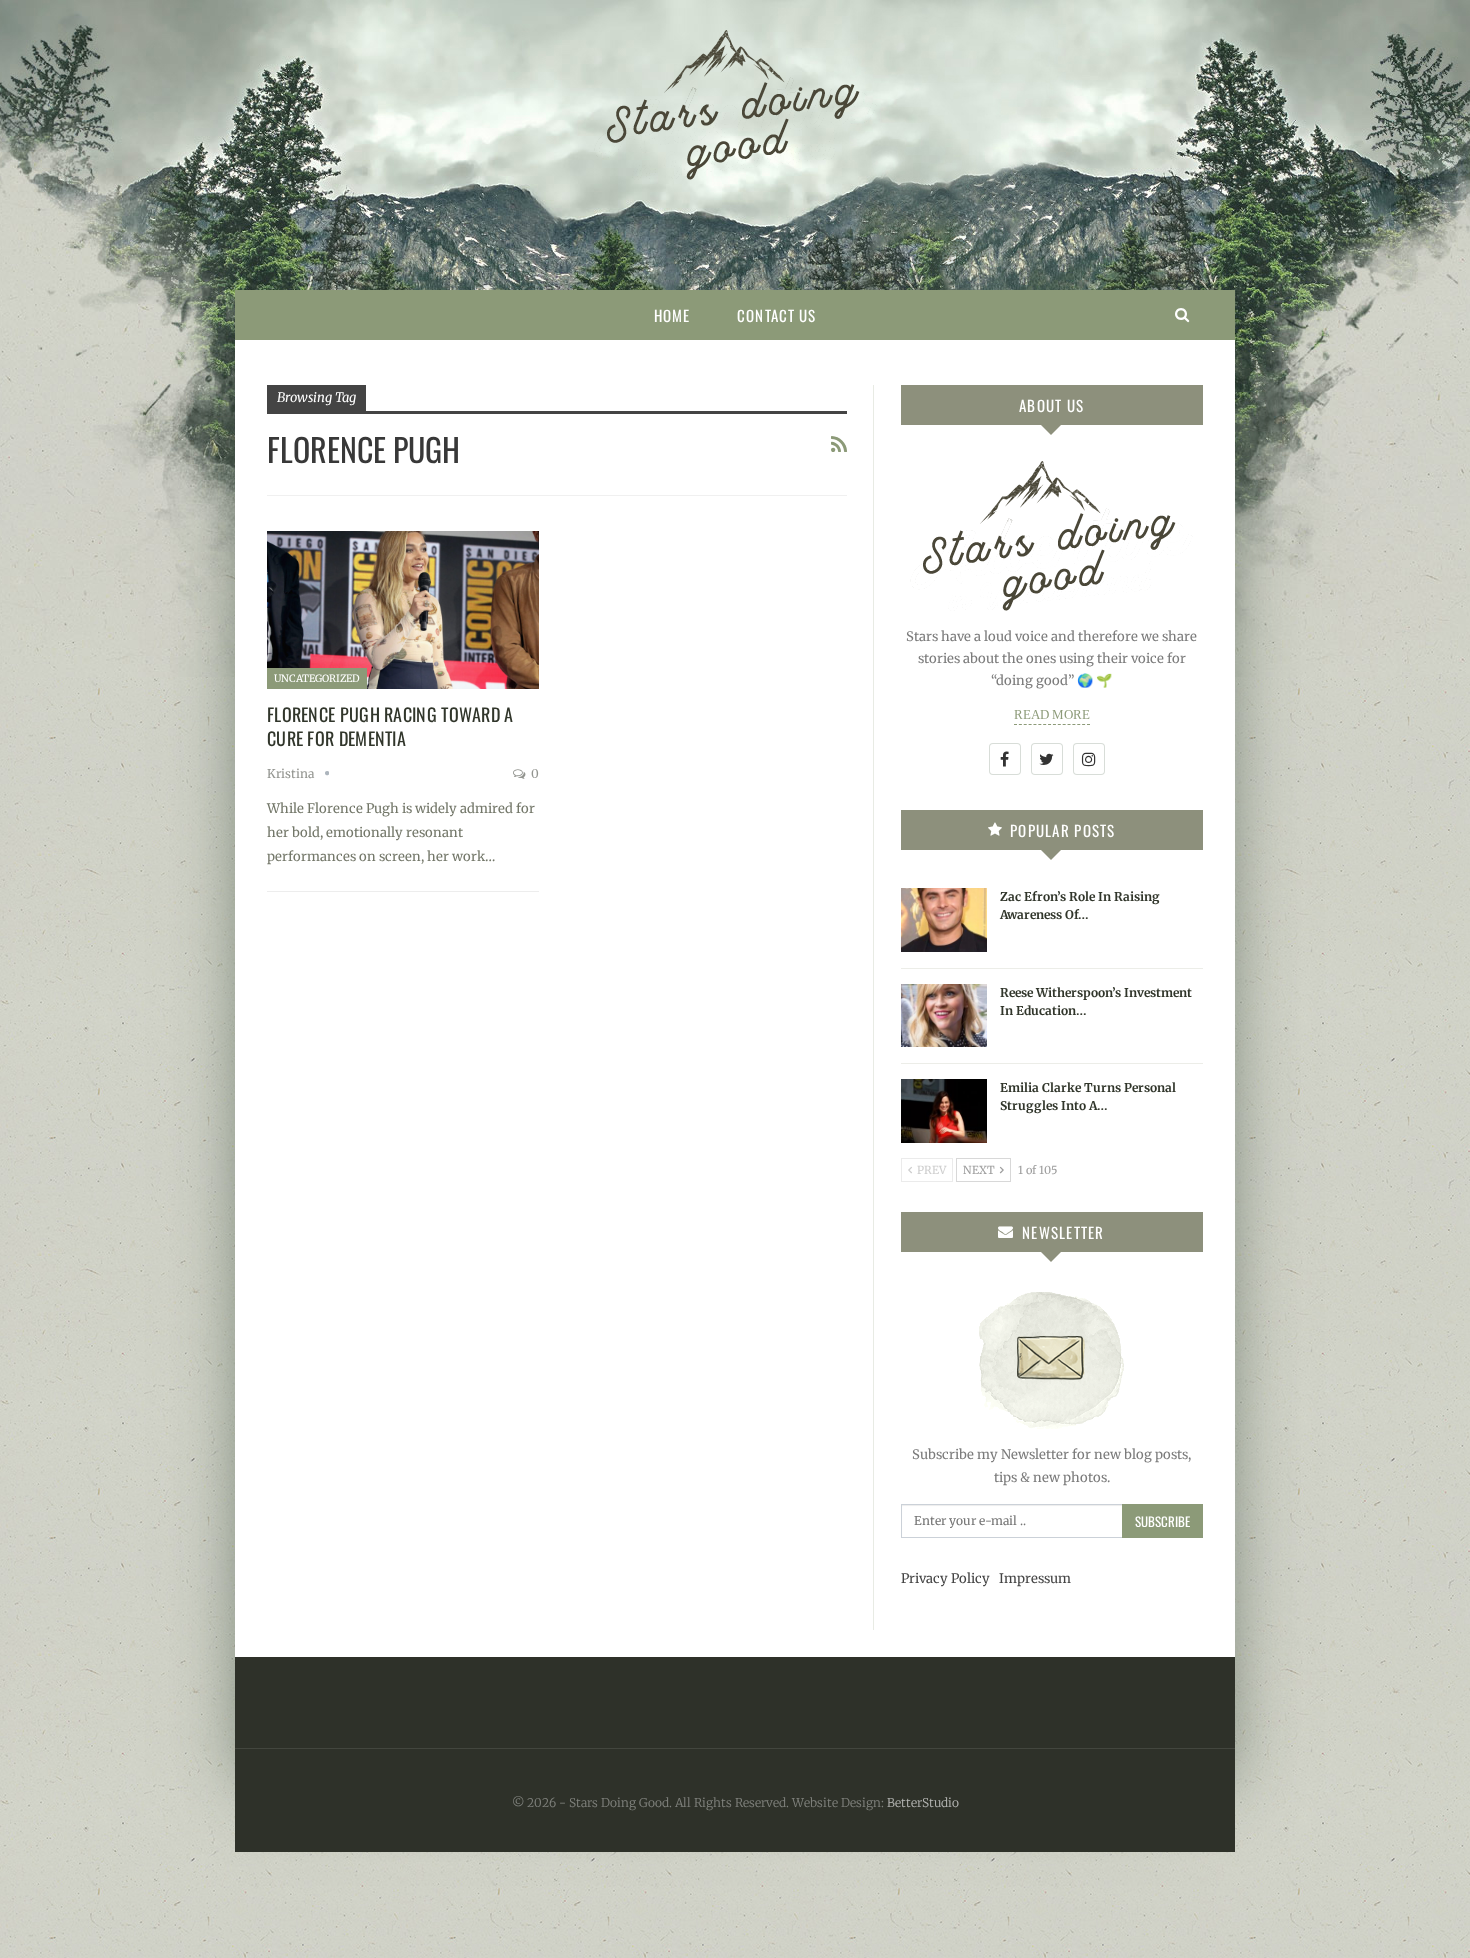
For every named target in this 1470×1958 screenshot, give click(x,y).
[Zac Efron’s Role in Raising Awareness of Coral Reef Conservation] (944, 920)
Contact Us (776, 315)
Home (672, 315)
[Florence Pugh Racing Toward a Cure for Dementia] (403, 610)
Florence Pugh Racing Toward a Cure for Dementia (390, 726)
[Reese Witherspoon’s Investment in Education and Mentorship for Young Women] (944, 1016)
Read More (1052, 714)
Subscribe (1162, 1521)
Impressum (1035, 1578)
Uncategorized (317, 678)
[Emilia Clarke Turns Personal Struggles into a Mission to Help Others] (944, 1111)
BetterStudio (923, 1802)
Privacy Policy (945, 1578)
